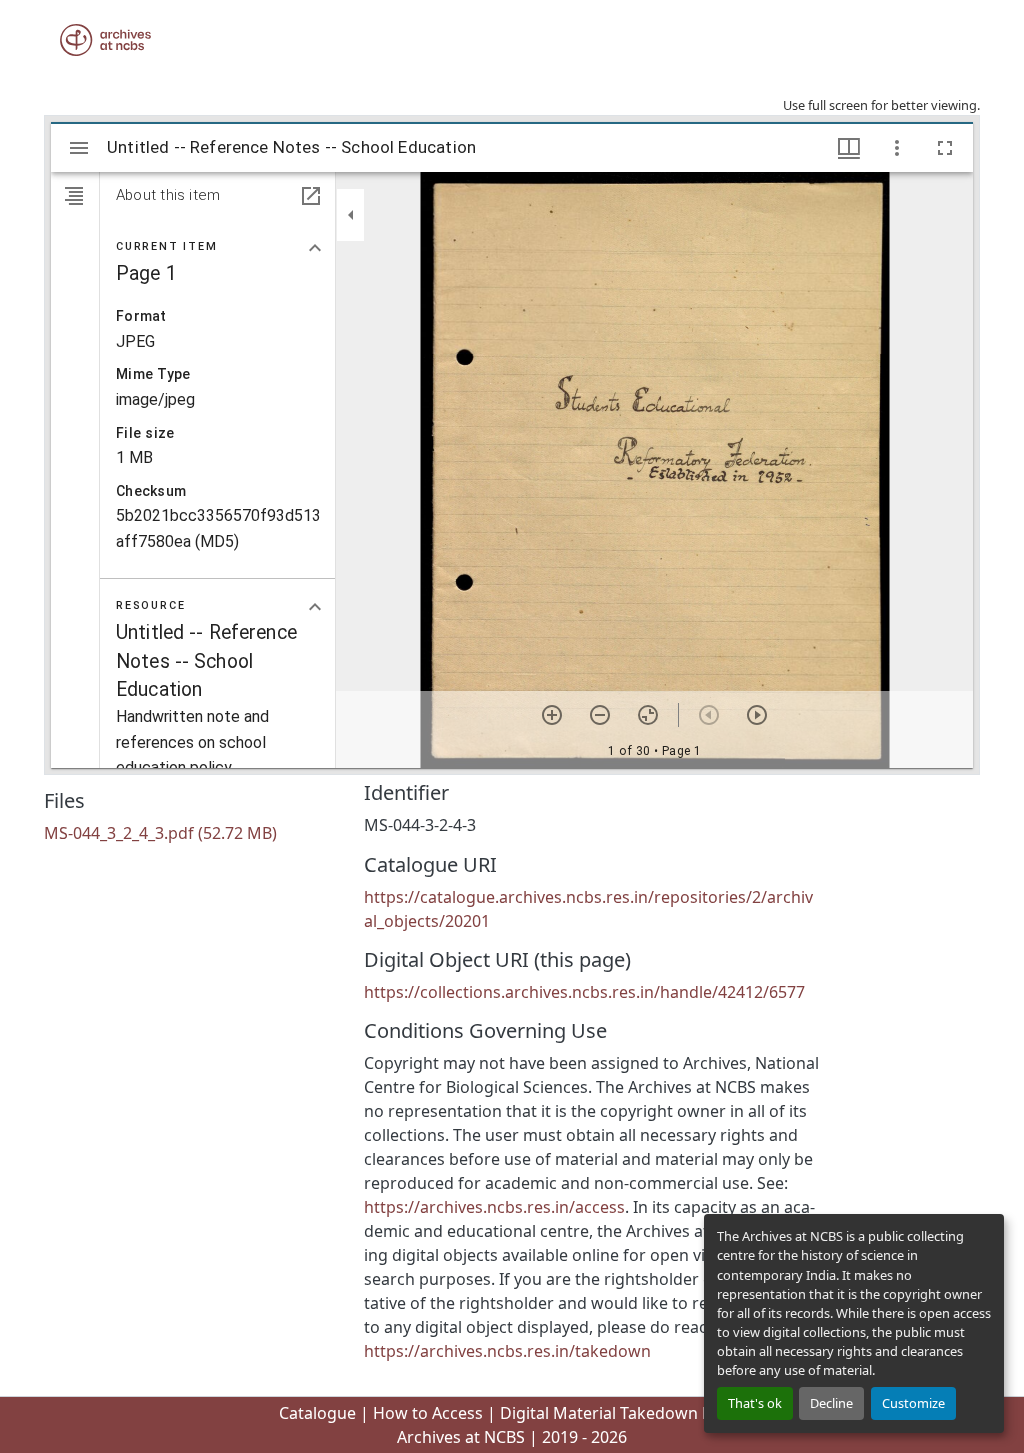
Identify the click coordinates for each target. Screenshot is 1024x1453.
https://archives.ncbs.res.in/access (494, 1207)
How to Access (428, 1413)
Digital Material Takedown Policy (623, 1413)
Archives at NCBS (461, 1437)
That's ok (755, 1403)
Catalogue (317, 1413)
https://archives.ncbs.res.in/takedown (507, 1351)
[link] (192, 833)
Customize (913, 1403)
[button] (105, 40)
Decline (831, 1403)
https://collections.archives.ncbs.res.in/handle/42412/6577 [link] (584, 992)
